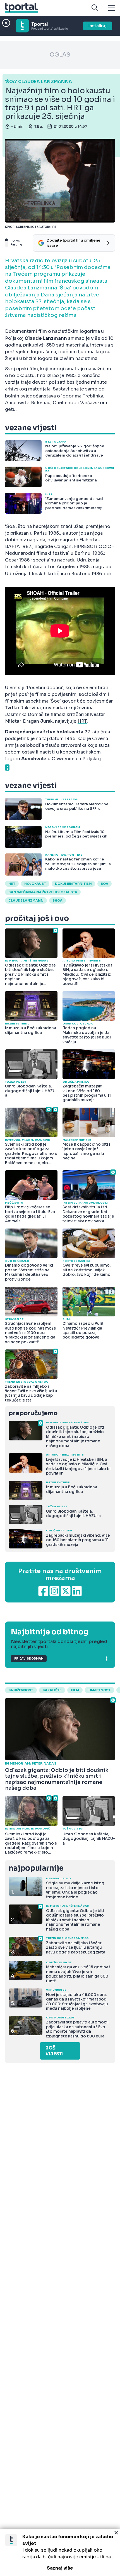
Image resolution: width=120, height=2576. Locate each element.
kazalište (52, 1690)
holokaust (35, 884)
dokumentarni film (73, 884)
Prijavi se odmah (29, 1659)
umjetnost (99, 1690)
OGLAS (60, 55)
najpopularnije (36, 1868)
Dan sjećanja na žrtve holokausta (43, 892)
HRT (82, 721)
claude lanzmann (26, 900)
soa (105, 884)
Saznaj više (60, 2568)
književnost (21, 1690)
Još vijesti (55, 2051)
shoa (57, 900)
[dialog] (60, 2552)
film (75, 1690)
